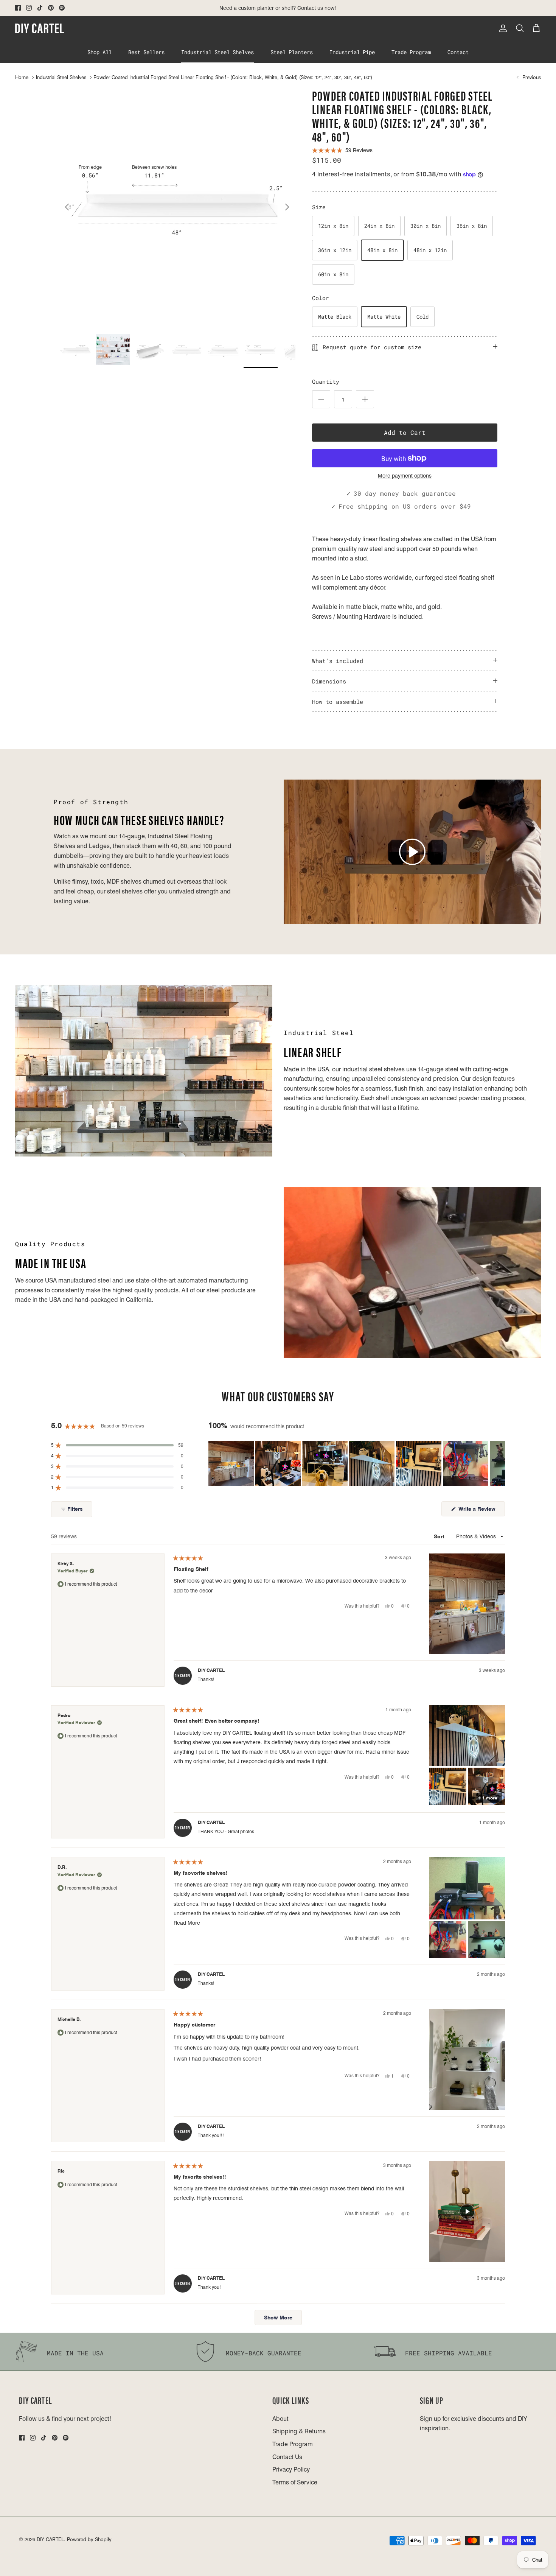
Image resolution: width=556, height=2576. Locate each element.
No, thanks (278, 1351)
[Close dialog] (341, 1206)
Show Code (278, 1318)
